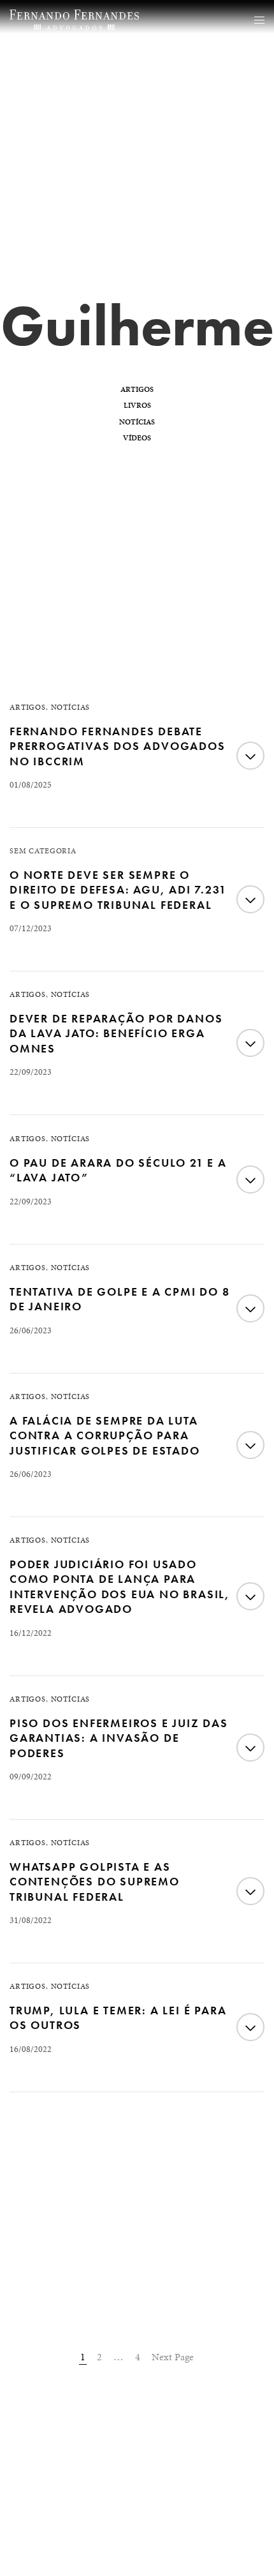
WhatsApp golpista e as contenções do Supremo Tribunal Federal (95, 1882)
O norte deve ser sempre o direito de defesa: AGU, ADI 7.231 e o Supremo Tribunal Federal (118, 890)
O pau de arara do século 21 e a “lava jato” (118, 1170)
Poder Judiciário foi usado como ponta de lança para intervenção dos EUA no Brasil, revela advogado (120, 1586)
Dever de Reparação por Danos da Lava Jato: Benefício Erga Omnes (116, 1033)
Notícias (137, 422)
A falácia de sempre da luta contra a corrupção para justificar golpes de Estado (105, 1435)
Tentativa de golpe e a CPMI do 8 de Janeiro (120, 1299)
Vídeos (137, 438)
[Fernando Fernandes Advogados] (74, 20)
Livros (137, 405)
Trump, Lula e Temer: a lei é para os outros (118, 2018)
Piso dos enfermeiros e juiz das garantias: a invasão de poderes (119, 1738)
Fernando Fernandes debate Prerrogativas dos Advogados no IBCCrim (118, 746)
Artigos (137, 389)
